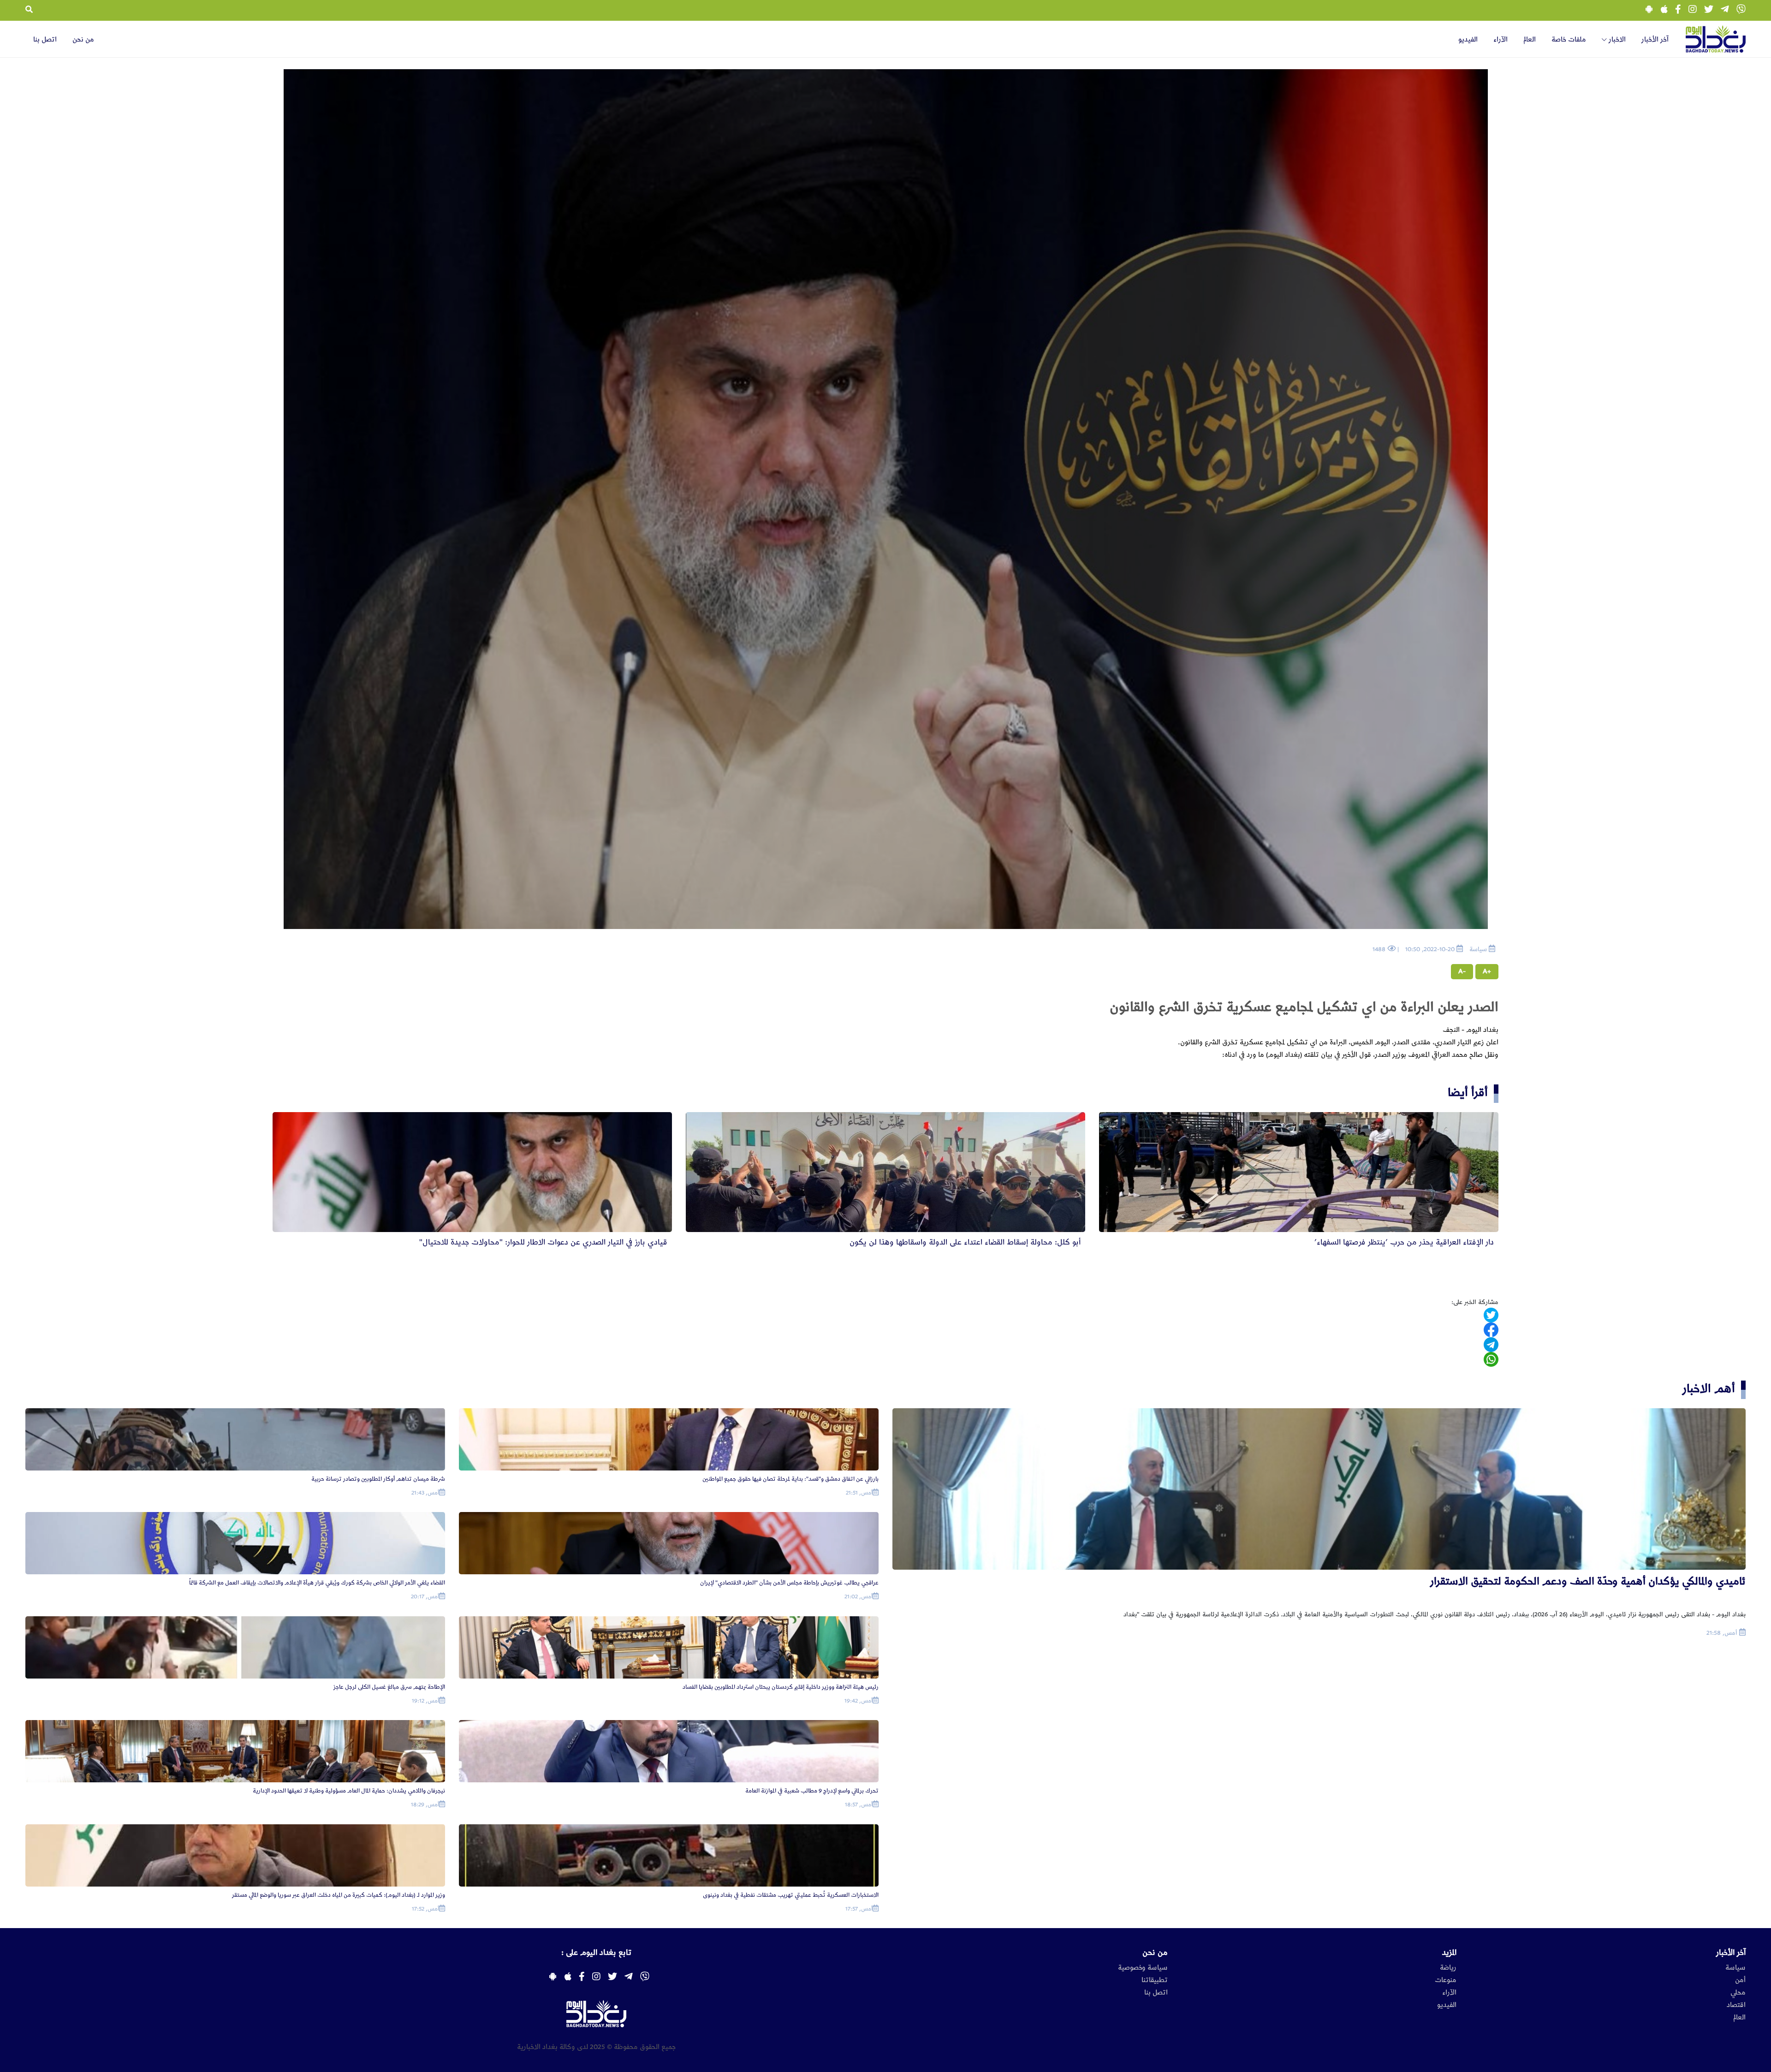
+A (1487, 971)
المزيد (1449, 1953)
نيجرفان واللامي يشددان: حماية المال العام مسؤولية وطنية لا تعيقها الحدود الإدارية (349, 1791)
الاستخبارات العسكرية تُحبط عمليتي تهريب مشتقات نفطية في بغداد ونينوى (791, 1895)
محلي (1738, 1993)
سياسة (1735, 1968)
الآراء (1501, 40)
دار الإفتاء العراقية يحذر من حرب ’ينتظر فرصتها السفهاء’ (1404, 1242)
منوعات (1446, 1980)
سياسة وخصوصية (1143, 1968)
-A (1462, 971)
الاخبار (1616, 40)
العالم (1530, 40)
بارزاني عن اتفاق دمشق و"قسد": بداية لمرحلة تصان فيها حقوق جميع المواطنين (790, 1479)
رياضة (1448, 1968)
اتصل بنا (45, 40)
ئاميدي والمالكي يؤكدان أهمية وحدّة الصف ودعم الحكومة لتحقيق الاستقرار (1588, 1581)
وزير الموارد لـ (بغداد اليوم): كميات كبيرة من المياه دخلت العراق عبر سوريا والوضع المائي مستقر (339, 1895)
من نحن (83, 40)
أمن (1740, 1980)
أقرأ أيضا (1468, 1093)
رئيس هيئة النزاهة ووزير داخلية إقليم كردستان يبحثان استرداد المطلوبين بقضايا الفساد (781, 1687)
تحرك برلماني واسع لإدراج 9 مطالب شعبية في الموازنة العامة (812, 1791)
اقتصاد (1736, 2005)
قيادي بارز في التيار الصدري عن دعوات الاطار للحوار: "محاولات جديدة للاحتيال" (543, 1242)
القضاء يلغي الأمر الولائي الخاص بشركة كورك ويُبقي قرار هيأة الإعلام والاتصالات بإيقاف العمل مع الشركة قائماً (317, 1583)
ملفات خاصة (1569, 40)
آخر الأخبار (1655, 40)
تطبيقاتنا (1155, 1980)
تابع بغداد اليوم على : (596, 1953)
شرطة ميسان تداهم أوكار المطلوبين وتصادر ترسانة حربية (378, 1479)
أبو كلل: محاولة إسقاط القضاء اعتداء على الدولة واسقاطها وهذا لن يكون (965, 1242)
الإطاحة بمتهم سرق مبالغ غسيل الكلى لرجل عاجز (389, 1687)
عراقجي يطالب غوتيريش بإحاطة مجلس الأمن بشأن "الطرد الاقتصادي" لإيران (789, 1583)
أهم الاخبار (1709, 1389)
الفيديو (1468, 40)
